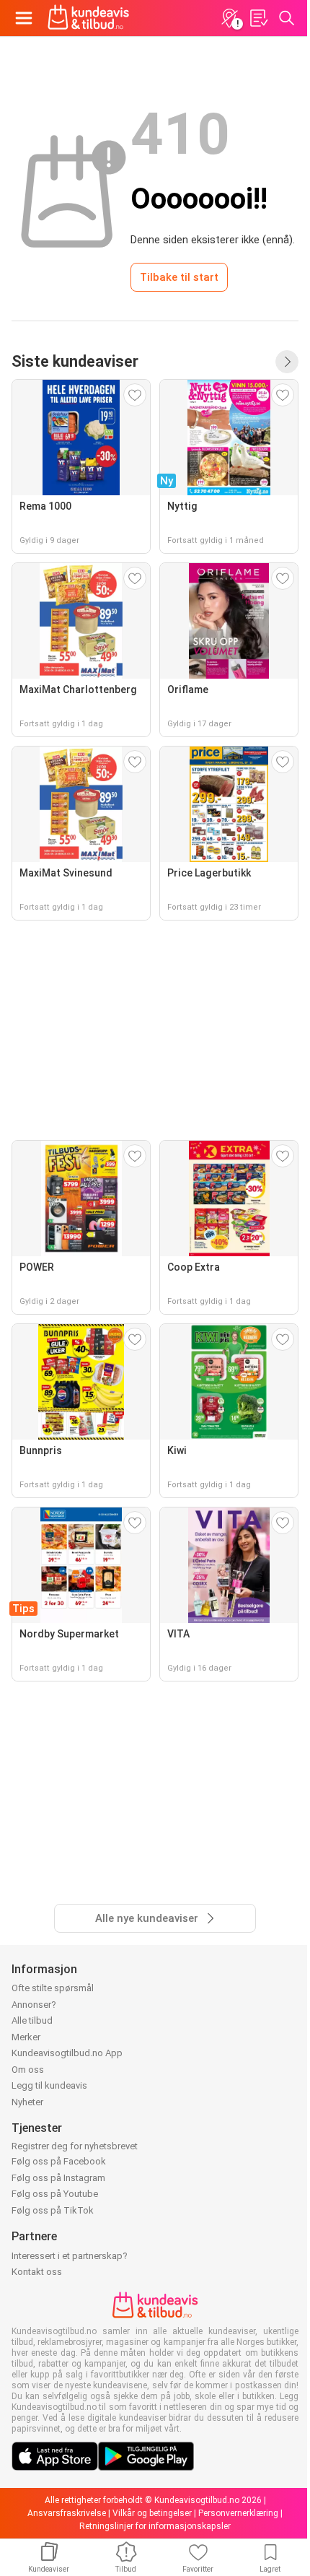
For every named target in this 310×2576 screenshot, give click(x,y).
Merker (26, 2037)
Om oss (28, 2070)
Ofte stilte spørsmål (53, 1988)
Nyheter (27, 2102)
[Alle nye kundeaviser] (287, 362)
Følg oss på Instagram (58, 2178)
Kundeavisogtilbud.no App (67, 2053)
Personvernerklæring (238, 2513)
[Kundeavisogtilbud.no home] (88, 18)
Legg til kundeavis (49, 2085)
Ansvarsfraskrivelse (67, 2513)
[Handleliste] (258, 18)
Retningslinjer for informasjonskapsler (155, 2526)
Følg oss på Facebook (59, 2161)
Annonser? (34, 2005)
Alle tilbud (32, 2020)
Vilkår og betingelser (152, 2513)
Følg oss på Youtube (55, 2194)
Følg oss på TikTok (53, 2210)
